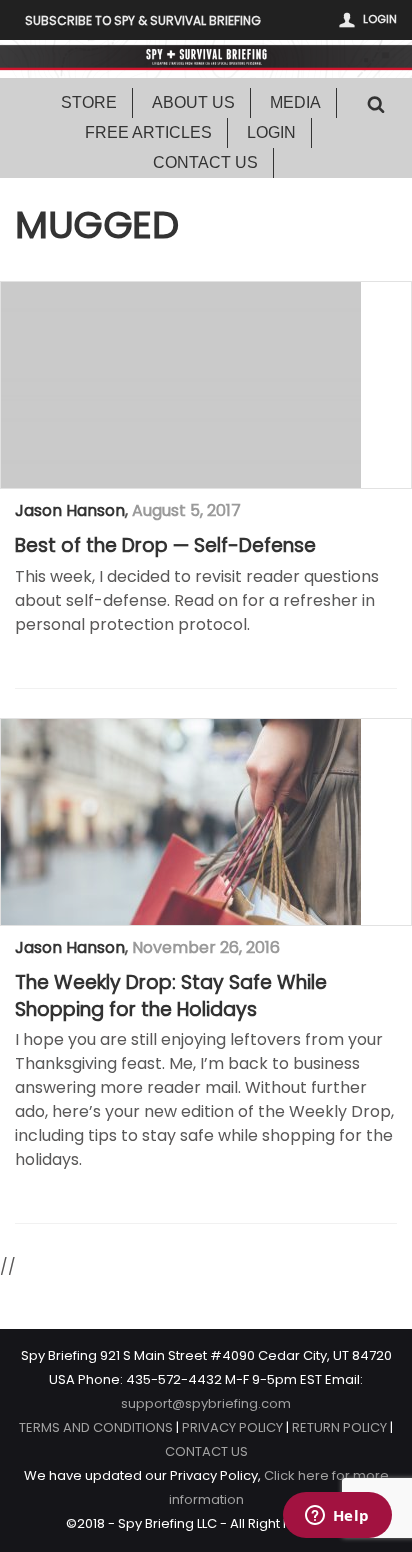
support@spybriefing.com (206, 1403)
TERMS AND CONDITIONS (96, 1427)
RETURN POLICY (339, 1427)
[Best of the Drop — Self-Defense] (181, 385)
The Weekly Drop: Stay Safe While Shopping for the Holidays (171, 996)
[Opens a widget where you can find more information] (337, 1517)
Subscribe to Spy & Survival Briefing (143, 20)
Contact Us (205, 162)
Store (89, 102)
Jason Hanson (70, 510)
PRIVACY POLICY (232, 1427)
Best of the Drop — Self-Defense (165, 546)
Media (295, 102)
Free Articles (148, 132)
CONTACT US (206, 1451)
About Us (193, 102)
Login (380, 19)
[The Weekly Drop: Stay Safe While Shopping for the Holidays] (181, 822)
